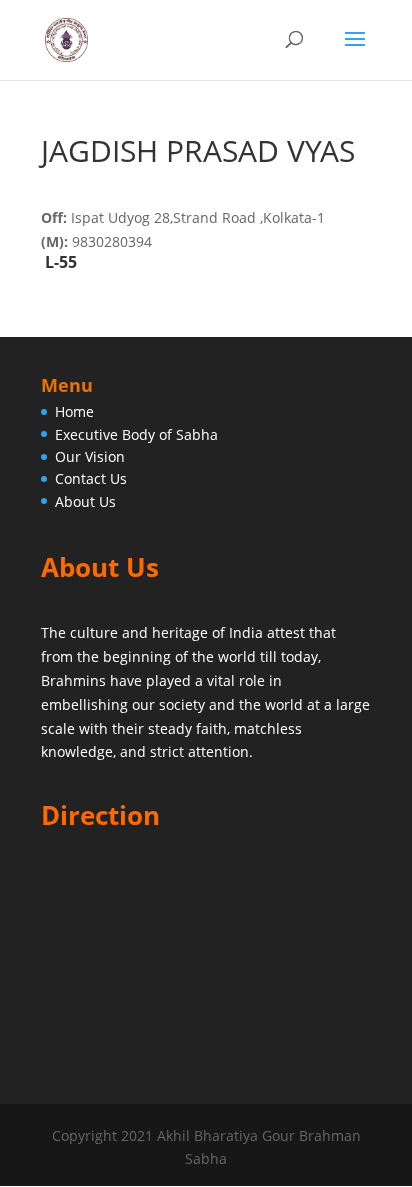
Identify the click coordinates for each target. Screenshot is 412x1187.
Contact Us (91, 478)
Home (74, 411)
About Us (85, 501)
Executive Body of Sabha (136, 434)
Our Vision (90, 456)
